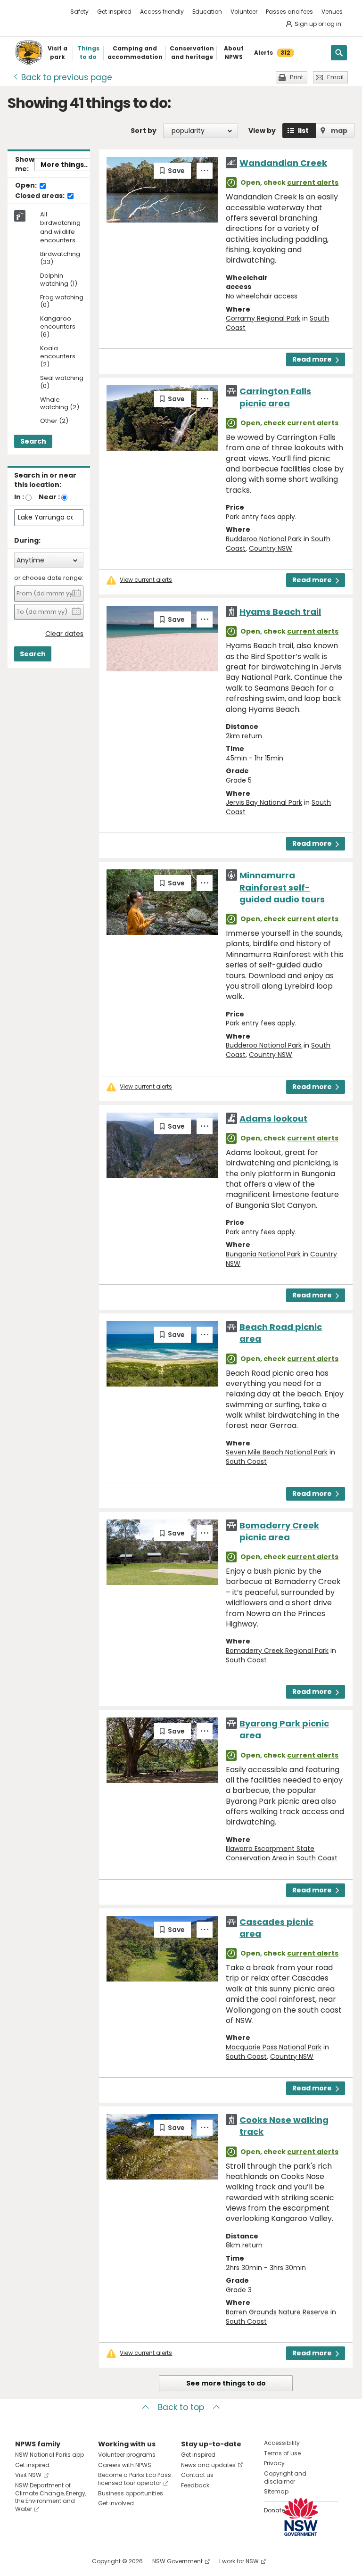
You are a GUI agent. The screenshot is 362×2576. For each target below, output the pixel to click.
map (339, 131)
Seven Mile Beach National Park (277, 1452)
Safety (79, 12)
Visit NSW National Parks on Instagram (44, 2561)
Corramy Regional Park (263, 318)
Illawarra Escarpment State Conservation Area (270, 1853)
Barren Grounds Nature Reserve (277, 2312)
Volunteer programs (127, 2455)
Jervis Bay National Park (264, 802)
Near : (49, 497)
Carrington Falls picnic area (275, 397)
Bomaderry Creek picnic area (279, 1531)
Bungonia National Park (263, 1254)
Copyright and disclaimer (285, 2477)
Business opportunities (131, 2493)
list (303, 131)
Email (335, 77)
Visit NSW (28, 2475)
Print (296, 77)
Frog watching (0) (62, 302)
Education (207, 12)
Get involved (116, 2503)
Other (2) (54, 421)
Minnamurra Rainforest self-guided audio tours (282, 887)
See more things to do (226, 2383)
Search (33, 441)
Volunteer (244, 12)
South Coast (246, 1461)
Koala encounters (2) (58, 357)
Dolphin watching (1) (59, 280)
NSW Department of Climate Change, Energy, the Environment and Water (51, 2497)
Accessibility (282, 2443)
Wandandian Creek (283, 163)
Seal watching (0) (62, 382)
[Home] (29, 53)
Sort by (144, 131)
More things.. (64, 165)
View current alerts (146, 580)
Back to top (181, 2407)
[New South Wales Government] (301, 2517)
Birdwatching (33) (60, 258)
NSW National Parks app (49, 2455)
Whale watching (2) (60, 404)
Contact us (197, 2475)
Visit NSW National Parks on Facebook (24, 2561)
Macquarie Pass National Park (274, 2047)
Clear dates (64, 634)
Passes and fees (289, 12)
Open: (27, 186)
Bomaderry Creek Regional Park (277, 1651)
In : (19, 497)
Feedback (195, 2485)
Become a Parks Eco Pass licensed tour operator (135, 2479)
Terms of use (282, 2453)
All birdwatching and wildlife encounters (60, 227)
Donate (274, 2510)
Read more (312, 359)
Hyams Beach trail (280, 612)
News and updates (208, 2465)
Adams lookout (273, 1119)
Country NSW (271, 548)
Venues (332, 12)
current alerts (313, 182)
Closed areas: (41, 196)
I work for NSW (239, 2561)
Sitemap (276, 2491)
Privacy (274, 2463)
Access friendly (162, 12)
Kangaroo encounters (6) (58, 327)
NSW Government (177, 2561)
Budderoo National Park (264, 539)
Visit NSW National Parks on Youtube (64, 2561)
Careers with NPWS (125, 2465)
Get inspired (114, 12)
